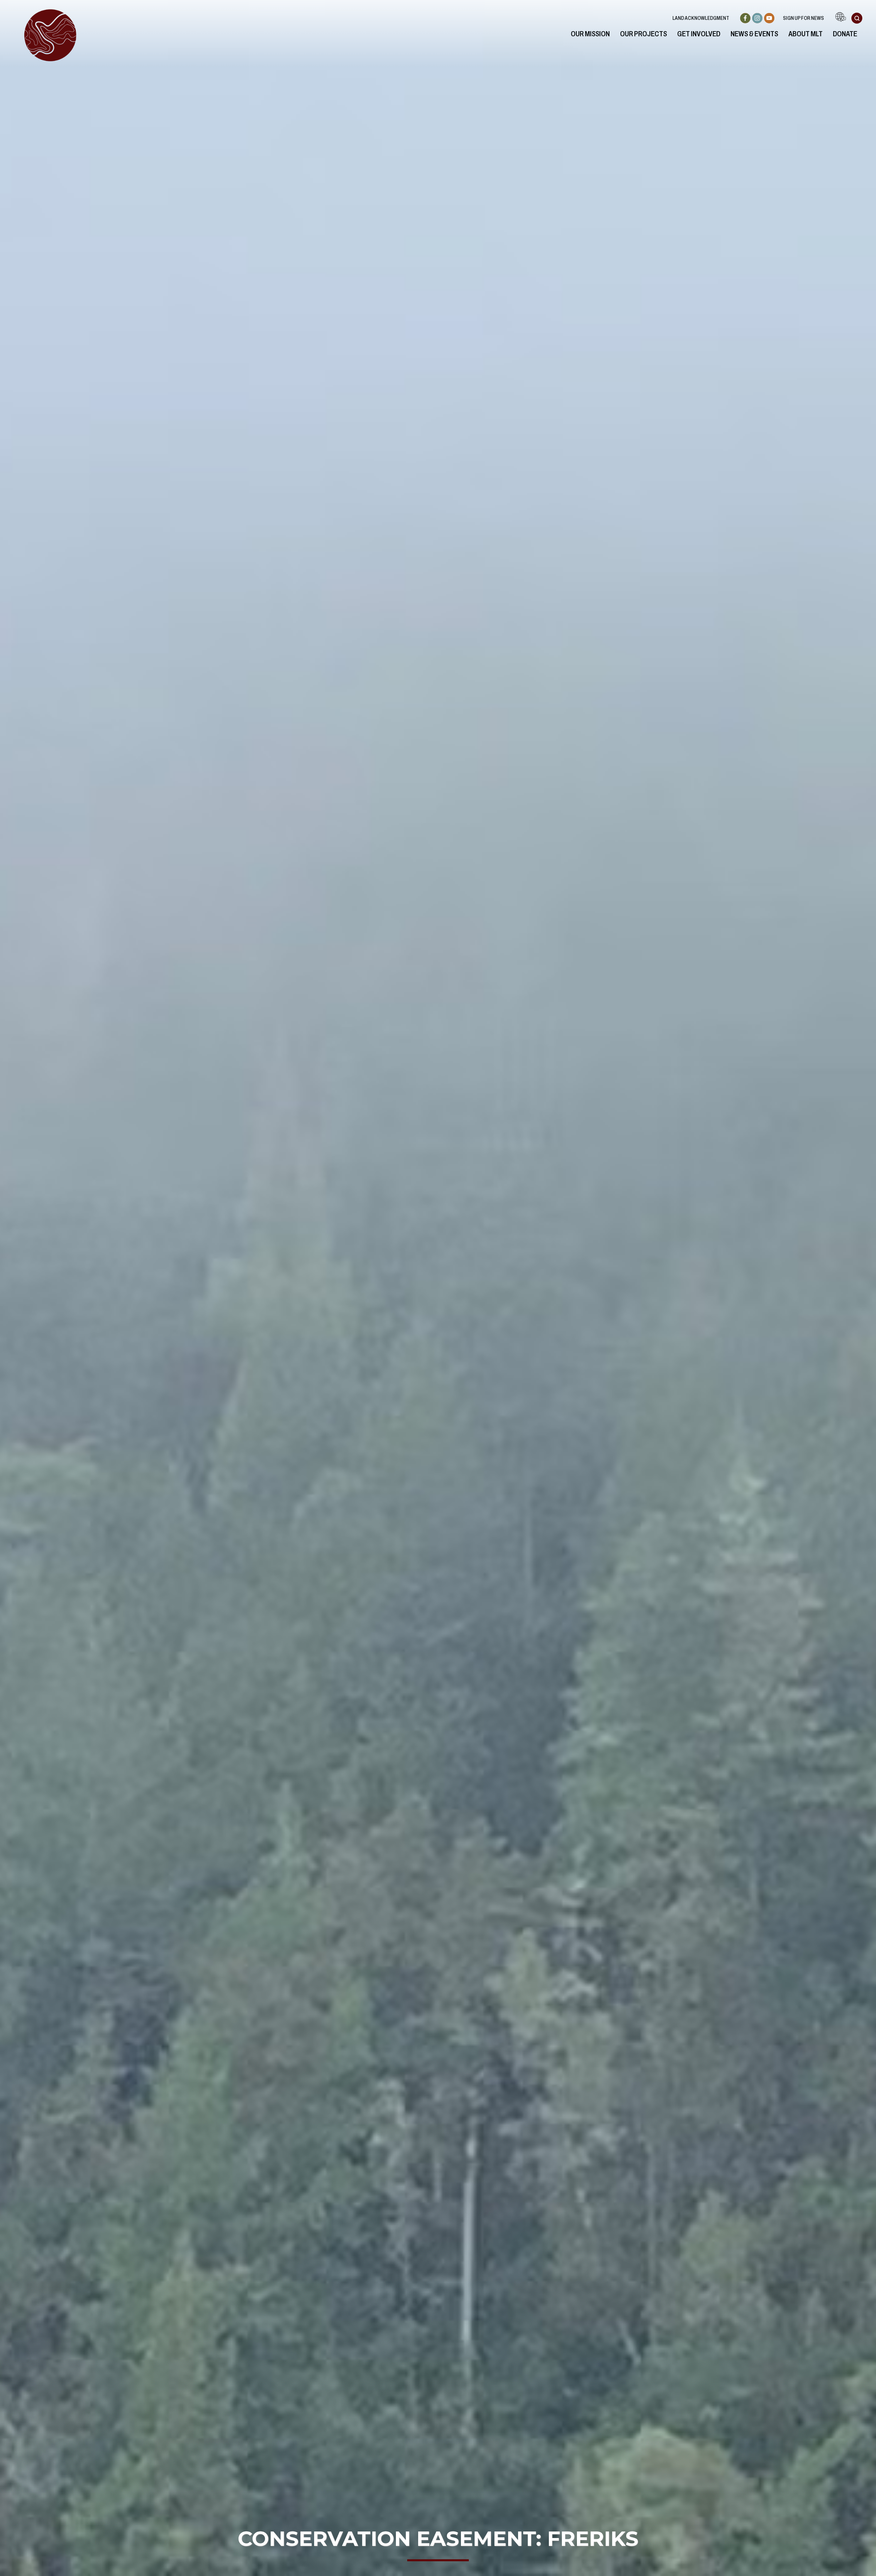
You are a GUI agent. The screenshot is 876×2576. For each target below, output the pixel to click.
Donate (845, 34)
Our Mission (590, 34)
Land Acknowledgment (701, 18)
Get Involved (699, 34)
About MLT (806, 34)
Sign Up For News (803, 18)
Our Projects (643, 34)
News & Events (754, 34)
